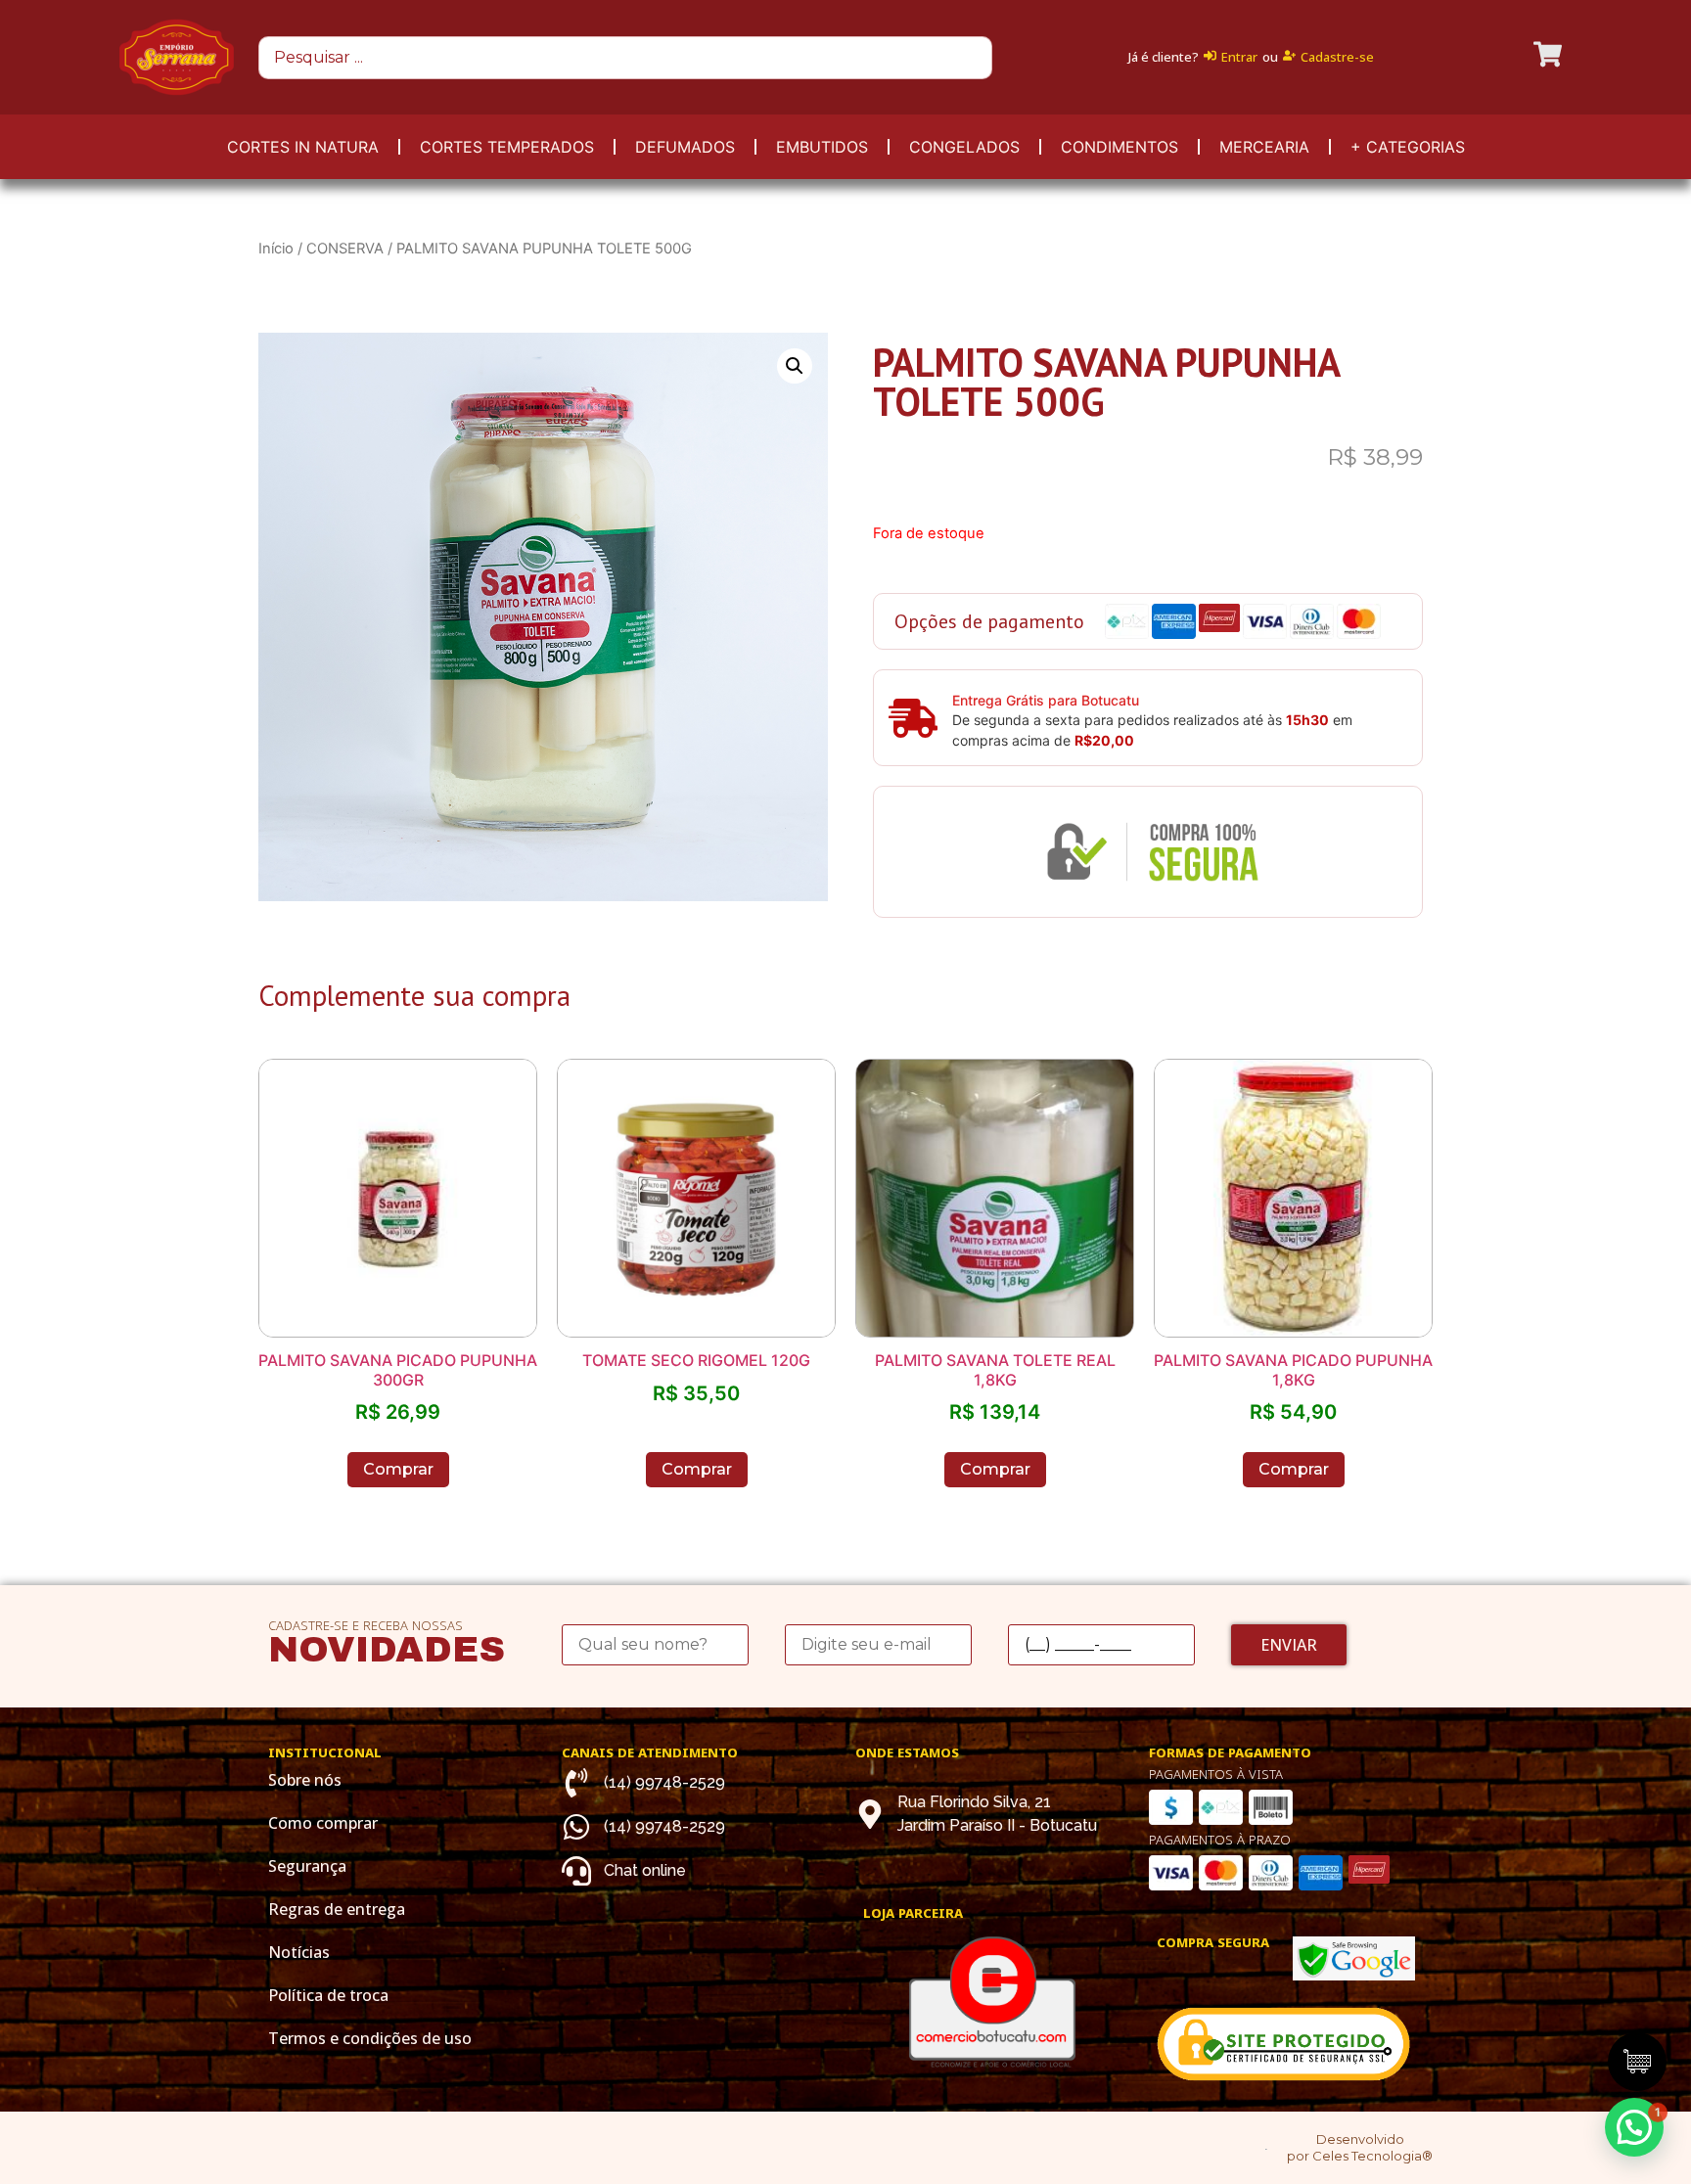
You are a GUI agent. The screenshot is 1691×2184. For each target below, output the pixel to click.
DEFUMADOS (685, 147)
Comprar (398, 1469)
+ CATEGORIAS (1408, 147)
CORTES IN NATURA (303, 147)
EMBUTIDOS (822, 147)
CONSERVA (345, 249)
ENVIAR (1289, 1645)
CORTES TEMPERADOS (507, 147)
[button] (1634, 2127)
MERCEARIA (1264, 147)
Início (276, 249)
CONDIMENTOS (1120, 147)
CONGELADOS (964, 147)
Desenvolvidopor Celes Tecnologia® (1360, 2147)
